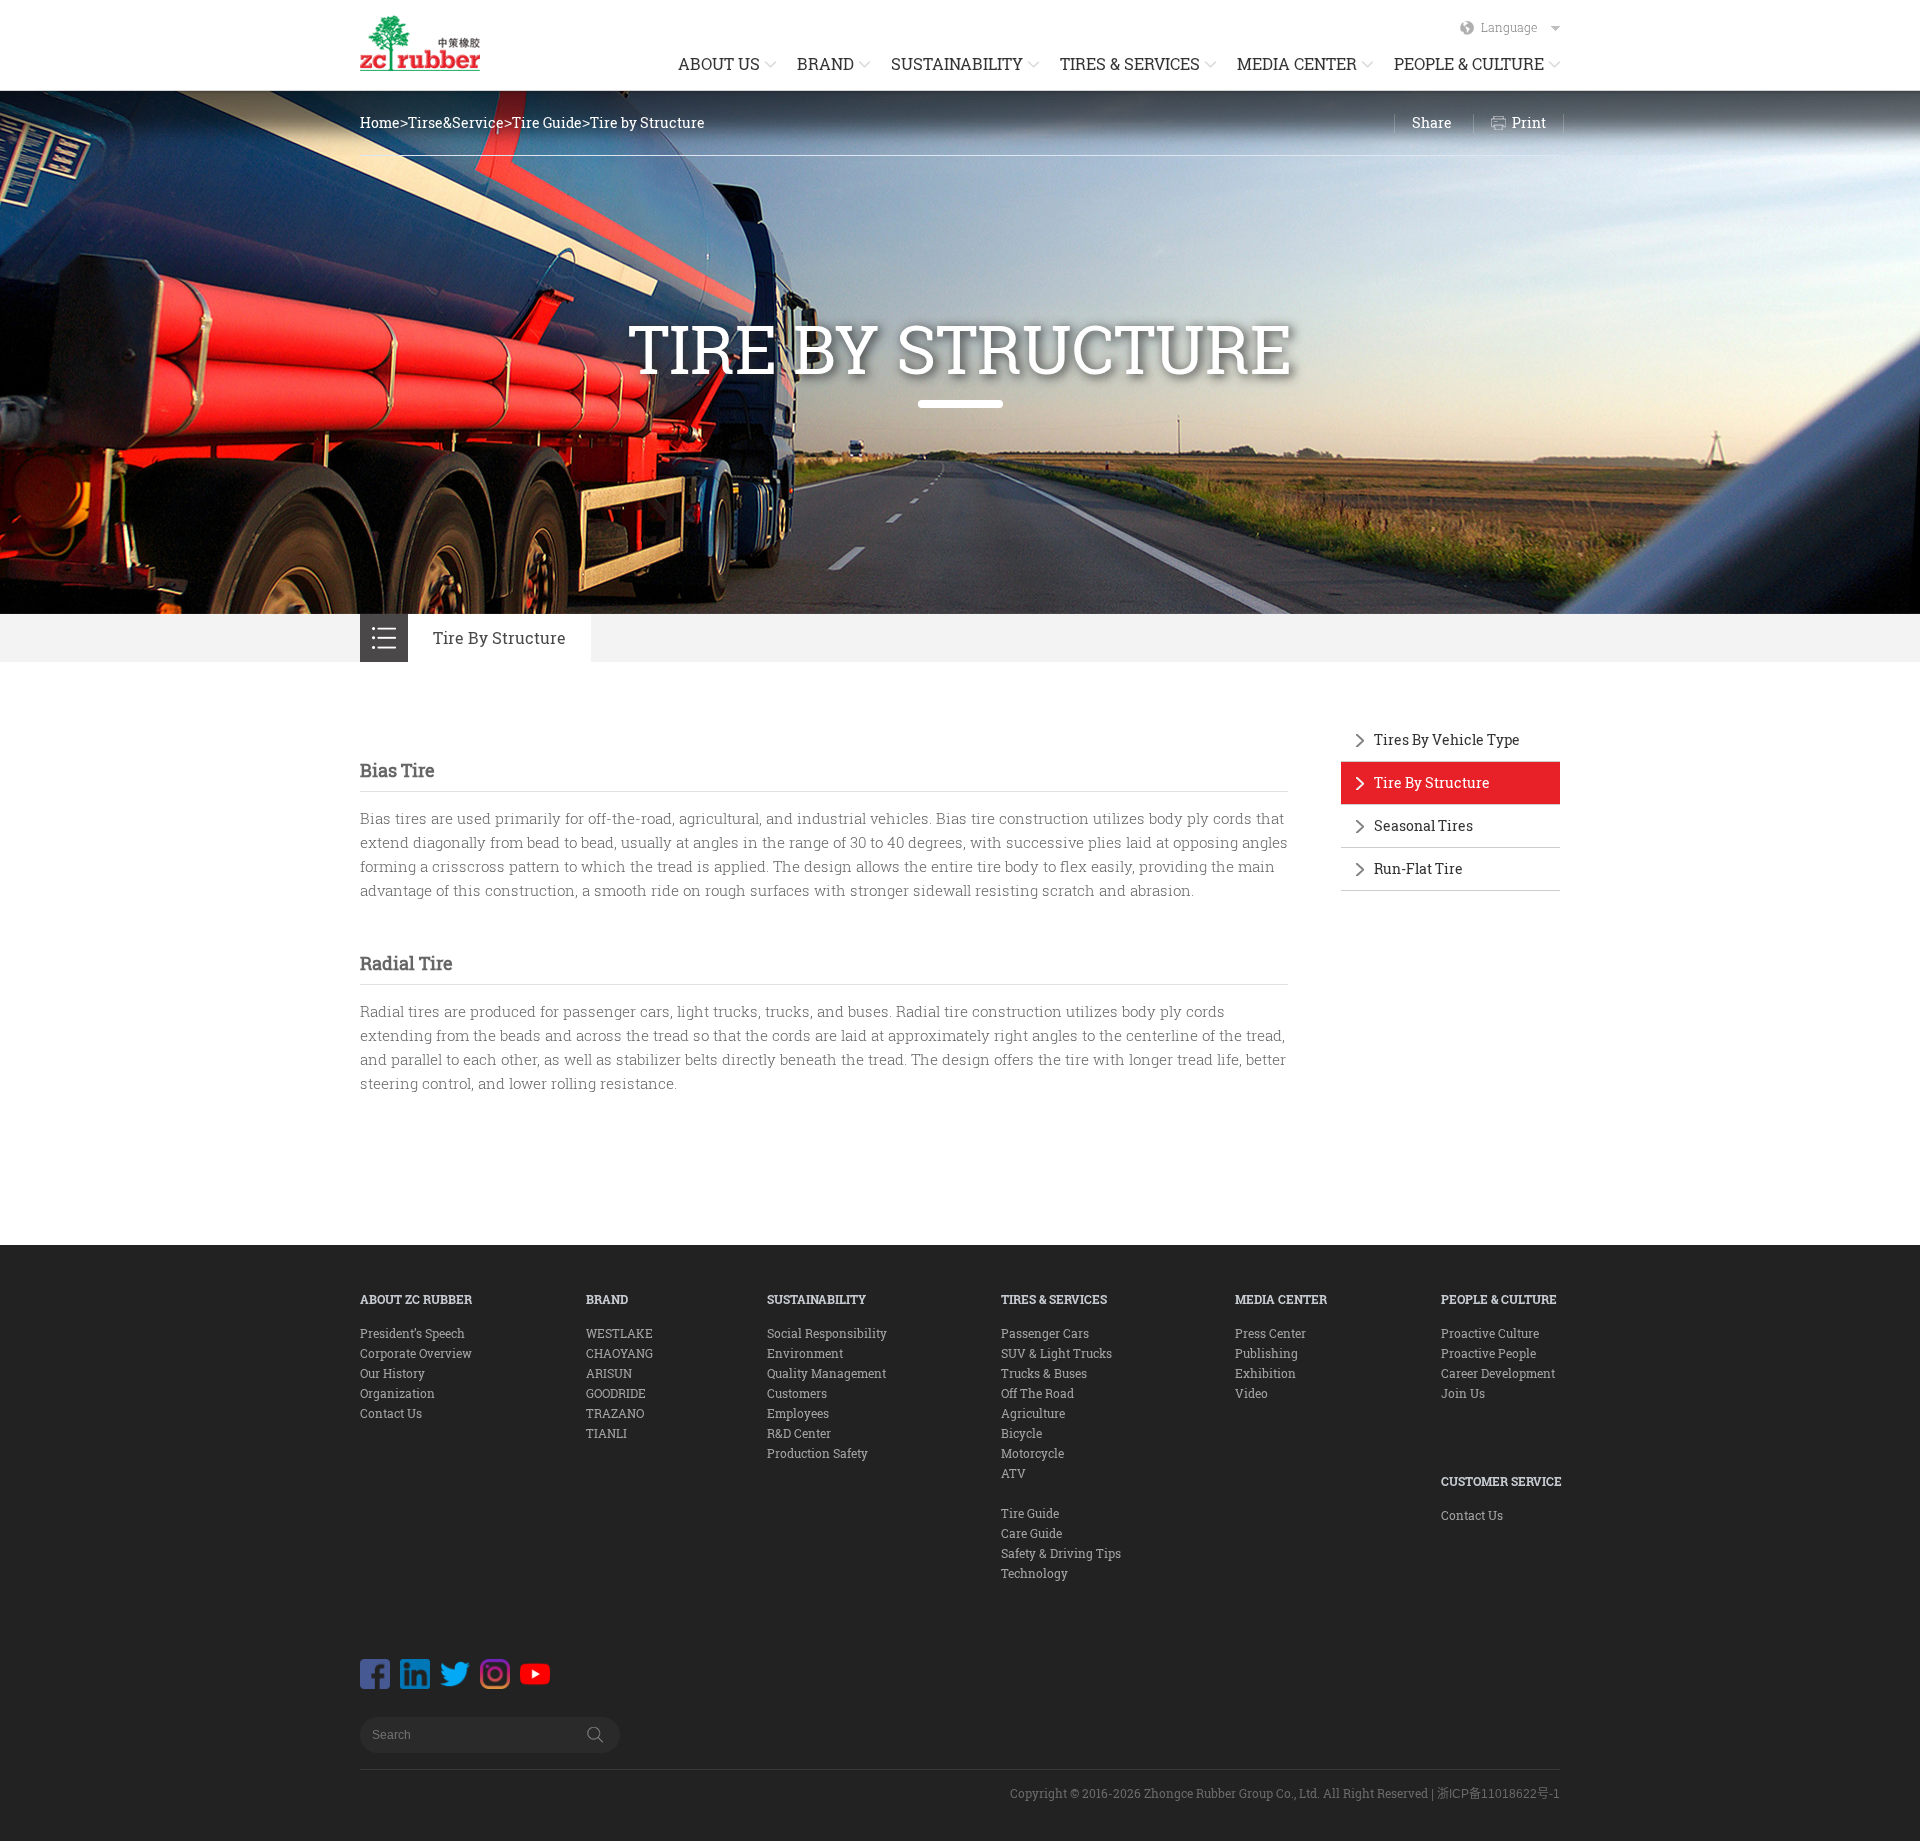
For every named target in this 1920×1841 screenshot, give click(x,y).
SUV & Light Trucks (1056, 1353)
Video (1251, 1393)
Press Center (1270, 1333)
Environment (805, 1353)
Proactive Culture (1490, 1333)
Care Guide (1031, 1533)
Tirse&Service (456, 122)
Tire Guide (547, 122)
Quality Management (826, 1373)
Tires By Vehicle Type (1447, 739)
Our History (392, 1373)
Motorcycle (1032, 1453)
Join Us (1463, 1393)
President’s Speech (412, 1333)
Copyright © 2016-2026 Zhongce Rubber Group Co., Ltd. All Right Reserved (1219, 1793)
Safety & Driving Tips (1061, 1553)
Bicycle (1021, 1433)
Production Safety (817, 1453)
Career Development (1498, 1373)
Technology (1034, 1573)
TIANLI (606, 1433)
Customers (797, 1393)
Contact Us (391, 1413)
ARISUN (609, 1373)
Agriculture (1033, 1413)
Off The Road (1037, 1393)
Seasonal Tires (1423, 825)
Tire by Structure (647, 122)
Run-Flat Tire (1418, 868)
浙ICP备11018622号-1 (1498, 1794)
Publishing (1266, 1353)
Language (1509, 27)
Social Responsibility (827, 1333)
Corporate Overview (416, 1353)
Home (380, 122)
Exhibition (1265, 1373)
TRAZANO (615, 1413)
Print (1529, 122)
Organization (397, 1393)
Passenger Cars (1045, 1333)
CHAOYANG (619, 1353)
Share (1432, 122)
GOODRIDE (616, 1393)
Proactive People (1488, 1353)
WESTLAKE (619, 1333)
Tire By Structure (1432, 782)
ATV (1013, 1473)
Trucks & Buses (1044, 1373)
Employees (798, 1413)
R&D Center (799, 1433)
